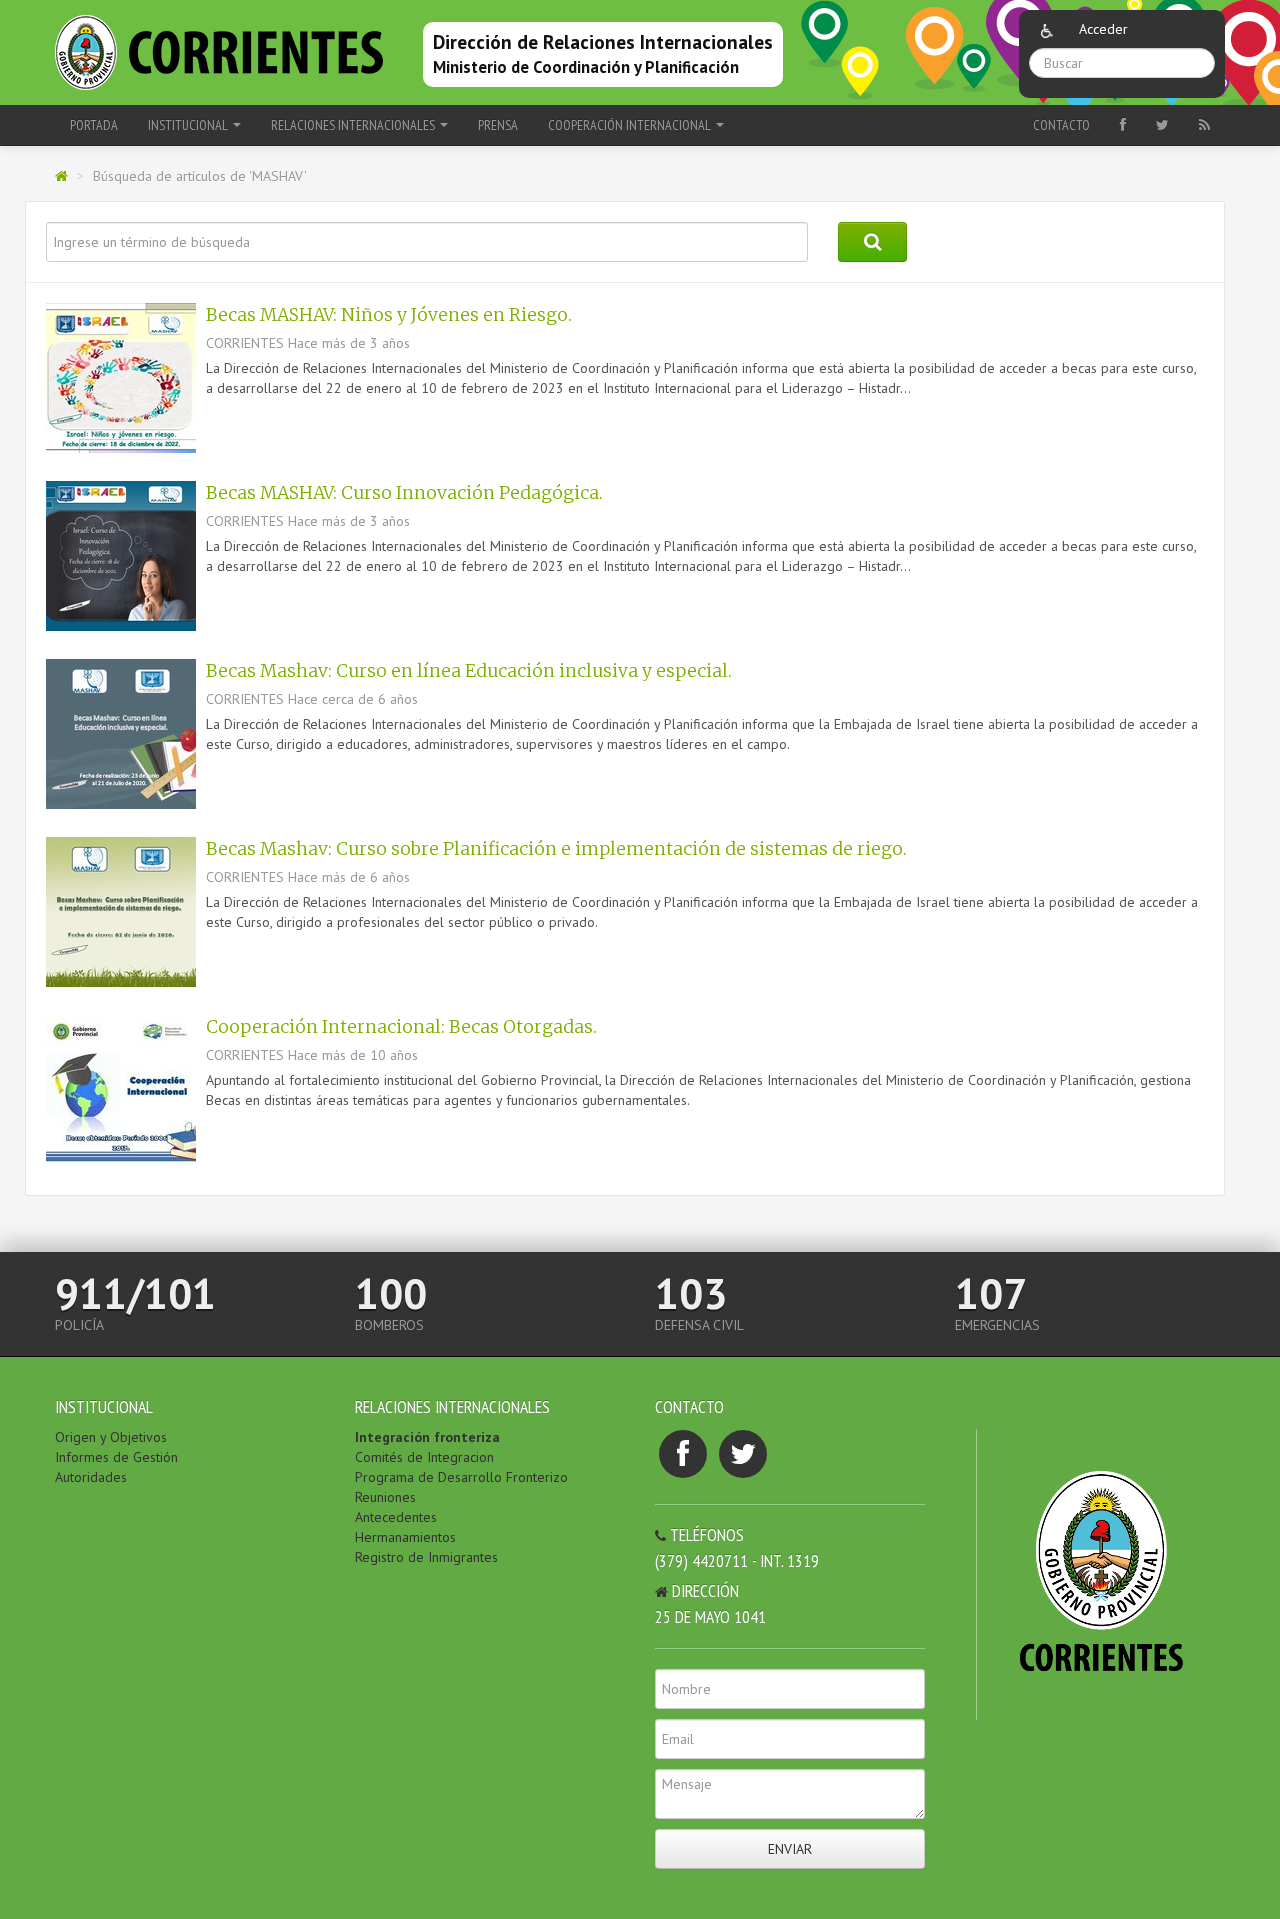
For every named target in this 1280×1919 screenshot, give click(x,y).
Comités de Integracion (424, 1457)
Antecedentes (396, 1517)
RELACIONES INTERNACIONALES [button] (354, 125)
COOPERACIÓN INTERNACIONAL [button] (631, 125)
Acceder (1103, 29)
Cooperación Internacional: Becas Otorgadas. (401, 1027)
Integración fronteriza (427, 1437)
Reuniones (385, 1497)
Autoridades (91, 1477)
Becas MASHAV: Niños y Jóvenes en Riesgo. (389, 315)
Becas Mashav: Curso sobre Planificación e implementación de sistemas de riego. (556, 849)
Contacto (1061, 125)
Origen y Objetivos (111, 1437)
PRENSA (498, 125)
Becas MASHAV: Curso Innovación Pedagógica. (404, 493)
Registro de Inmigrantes (426, 1557)
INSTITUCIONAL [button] (189, 125)
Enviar (790, 1849)
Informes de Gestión (116, 1457)
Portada (94, 125)
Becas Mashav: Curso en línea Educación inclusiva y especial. (469, 671)
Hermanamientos (405, 1537)
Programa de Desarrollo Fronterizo (461, 1477)
